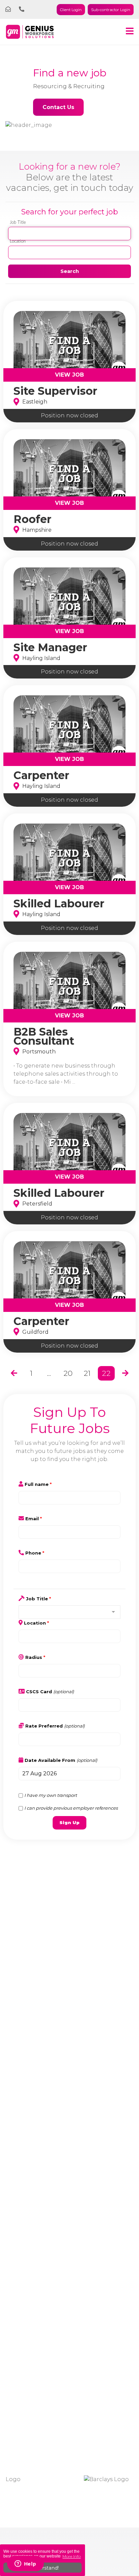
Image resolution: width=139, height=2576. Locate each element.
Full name (37, 1484)
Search (70, 271)
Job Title (38, 1599)
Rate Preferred (54, 1726)
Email (33, 1519)
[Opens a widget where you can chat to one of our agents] (25, 2564)
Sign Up (69, 1823)
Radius (35, 1657)
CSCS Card (49, 1692)
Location (36, 1623)
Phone (34, 1553)
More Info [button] (72, 2556)
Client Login (71, 10)
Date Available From (60, 1760)
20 (68, 1373)
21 (87, 1373)
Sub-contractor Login (111, 10)
